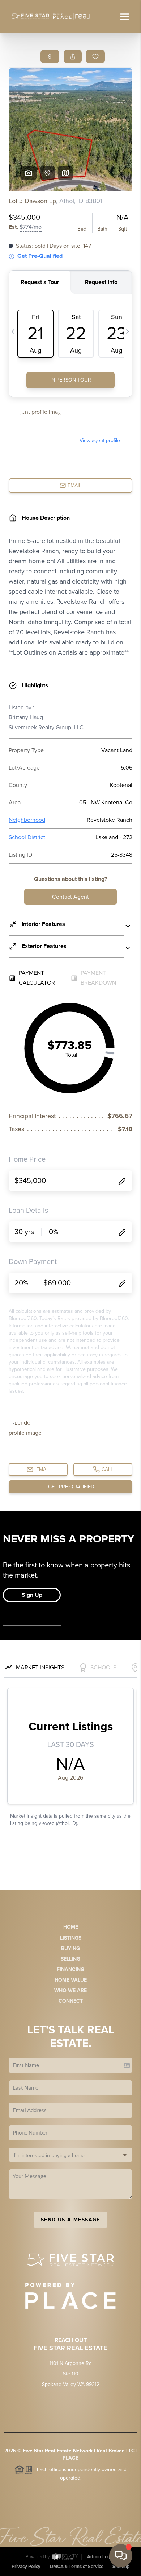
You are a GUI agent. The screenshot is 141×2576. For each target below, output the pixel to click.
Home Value (71, 1980)
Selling (70, 1959)
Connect (71, 2001)
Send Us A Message (70, 2220)
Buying (70, 1948)
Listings (71, 1938)
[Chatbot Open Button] (121, 2556)
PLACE (70, 2458)
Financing (70, 1969)
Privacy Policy (26, 2567)
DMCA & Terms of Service (77, 2567)
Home (71, 1927)
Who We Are (70, 1990)
